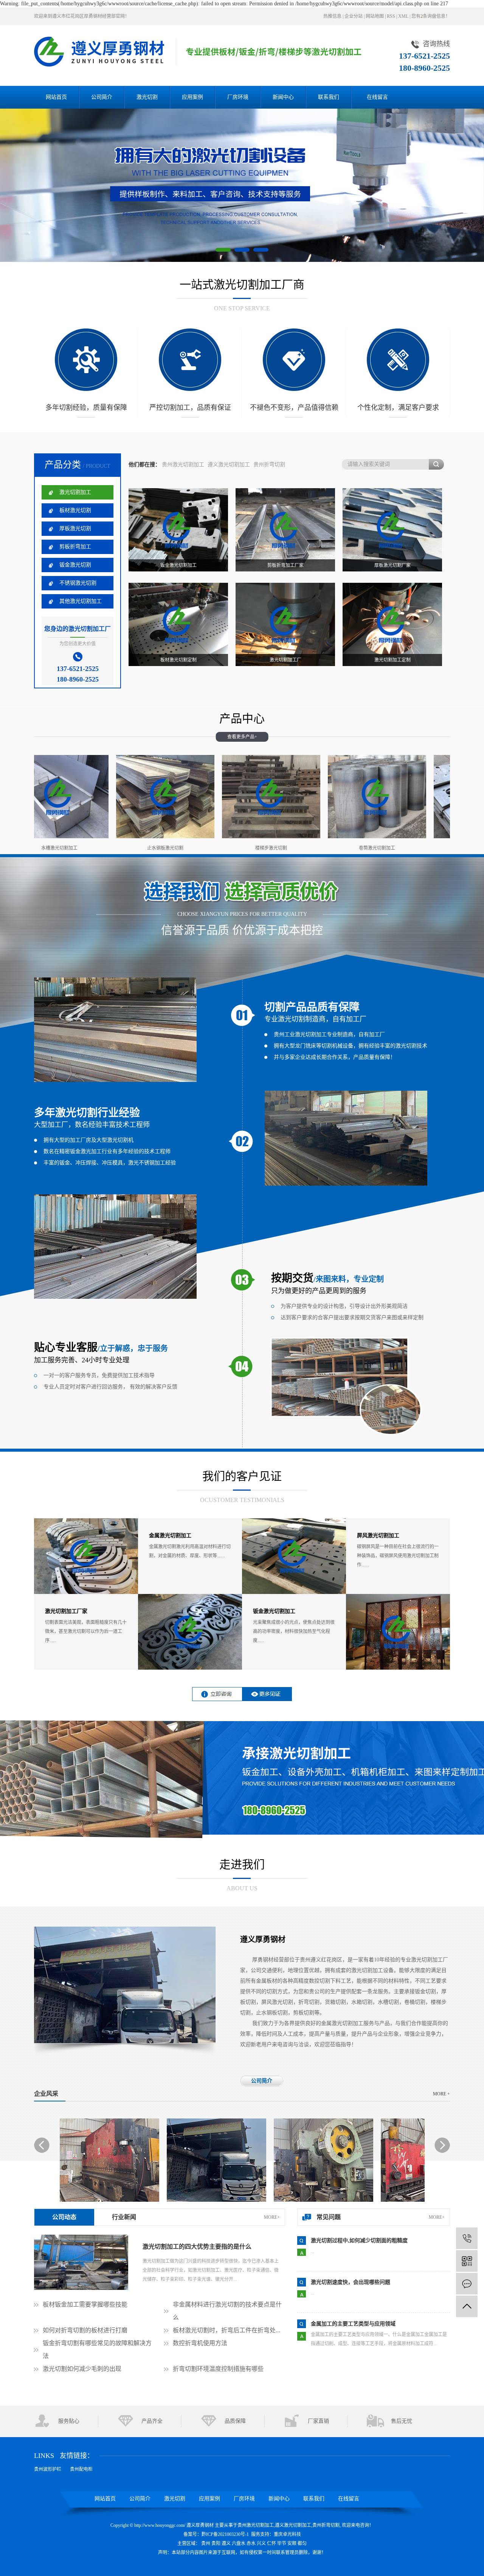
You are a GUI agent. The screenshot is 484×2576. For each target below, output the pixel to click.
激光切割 (147, 97)
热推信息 (332, 16)
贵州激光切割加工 (183, 465)
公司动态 (64, 2217)
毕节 (282, 2543)
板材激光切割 (75, 510)
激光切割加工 (75, 492)
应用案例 (192, 97)
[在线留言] (467, 2284)
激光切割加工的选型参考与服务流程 (353, 2282)
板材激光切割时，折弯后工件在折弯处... (226, 2330)
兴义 (261, 2543)
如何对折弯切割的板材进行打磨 (85, 2330)
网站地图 (375, 16)
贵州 (206, 2543)
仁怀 (271, 2543)
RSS (391, 16)
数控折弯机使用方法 (200, 2343)
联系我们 (329, 97)
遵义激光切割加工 (229, 465)
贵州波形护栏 (48, 2469)
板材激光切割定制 (178, 660)
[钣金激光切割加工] (178, 530)
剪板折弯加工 (75, 547)
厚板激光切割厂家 (392, 565)
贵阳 (216, 2543)
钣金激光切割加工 (178, 565)
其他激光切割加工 (81, 601)
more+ (272, 2217)
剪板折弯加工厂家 (285, 565)
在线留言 (377, 97)
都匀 (302, 2543)
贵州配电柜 (81, 2469)
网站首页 (56, 97)
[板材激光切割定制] (178, 624)
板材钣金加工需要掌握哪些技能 (85, 2304)
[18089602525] (467, 2238)
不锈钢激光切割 (78, 583)
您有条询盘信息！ (431, 16)
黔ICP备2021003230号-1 (225, 2534)
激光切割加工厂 (285, 660)
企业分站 (354, 16)
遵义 (226, 2543)
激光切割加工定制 (392, 660)
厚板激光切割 (75, 528)
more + (441, 2094)
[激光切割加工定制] (392, 624)
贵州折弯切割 (269, 465)
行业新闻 (124, 2217)
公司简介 (102, 97)
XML (403, 16)
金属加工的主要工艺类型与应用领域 (353, 2241)
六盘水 (239, 2543)
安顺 (292, 2543)
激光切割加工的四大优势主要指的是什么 (197, 2247)
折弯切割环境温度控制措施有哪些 (218, 2369)
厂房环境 (238, 97)
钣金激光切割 (75, 565)
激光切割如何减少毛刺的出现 (82, 2369)
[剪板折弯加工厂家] (285, 530)
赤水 (251, 2543)
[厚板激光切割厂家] (392, 530)
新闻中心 (283, 97)
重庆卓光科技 (287, 2534)
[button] (223, 250)
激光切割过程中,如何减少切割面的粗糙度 (359, 2324)
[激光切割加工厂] (285, 624)
